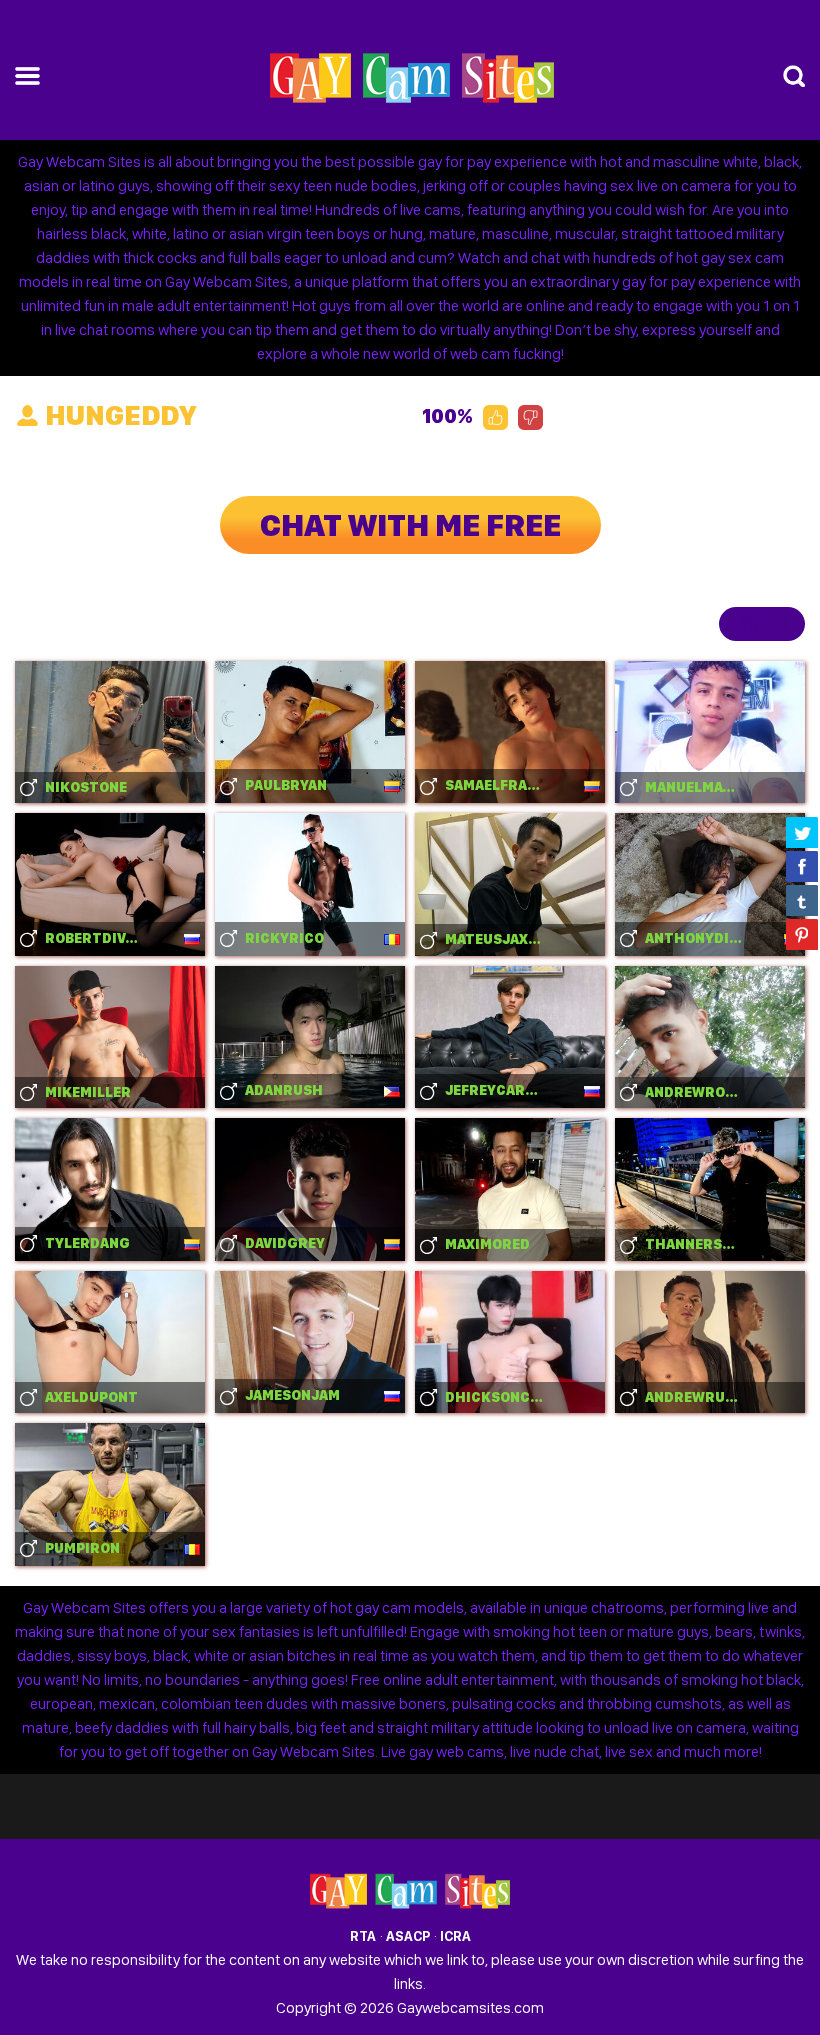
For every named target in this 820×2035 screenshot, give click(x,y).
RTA (363, 1936)
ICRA (455, 1936)
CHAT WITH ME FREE (410, 525)
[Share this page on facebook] (802, 866)
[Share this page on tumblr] (802, 900)
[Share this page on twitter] (802, 832)
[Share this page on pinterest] (802, 934)
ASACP (408, 1936)
